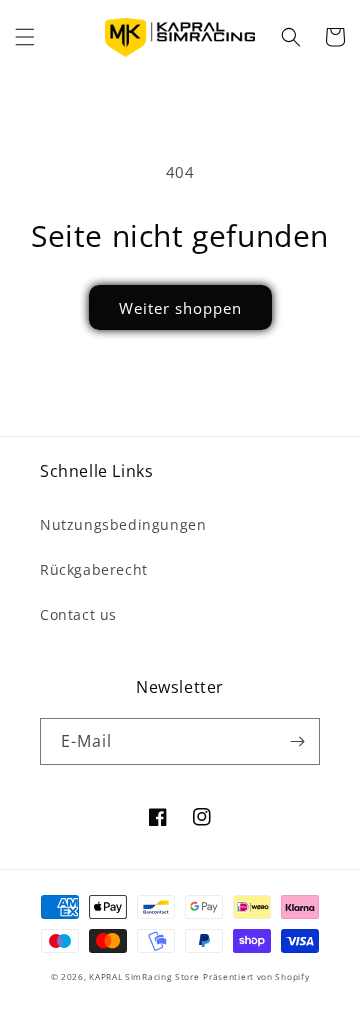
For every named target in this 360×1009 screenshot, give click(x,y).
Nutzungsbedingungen (123, 524)
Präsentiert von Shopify (256, 976)
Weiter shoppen (180, 308)
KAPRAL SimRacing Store (144, 976)
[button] (25, 37)
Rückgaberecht (94, 569)
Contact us (78, 614)
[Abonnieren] (297, 741)
